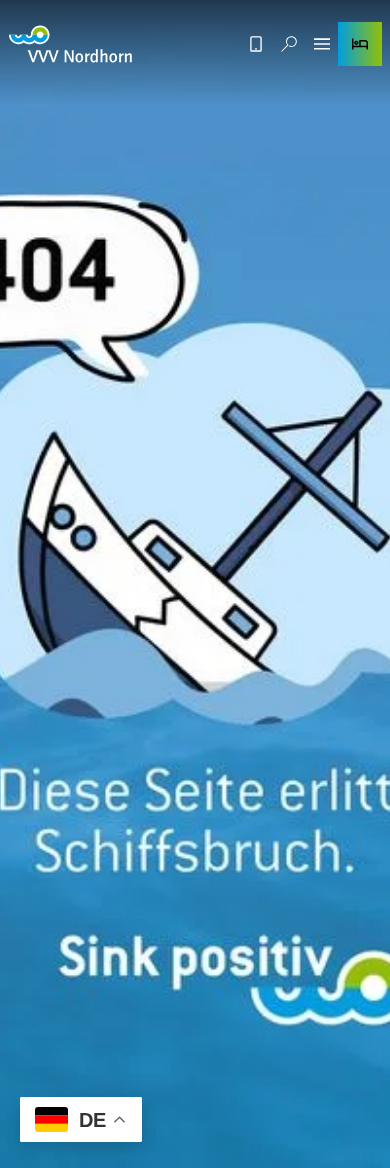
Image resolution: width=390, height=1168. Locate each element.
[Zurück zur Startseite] (70, 44)
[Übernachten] (360, 44)
